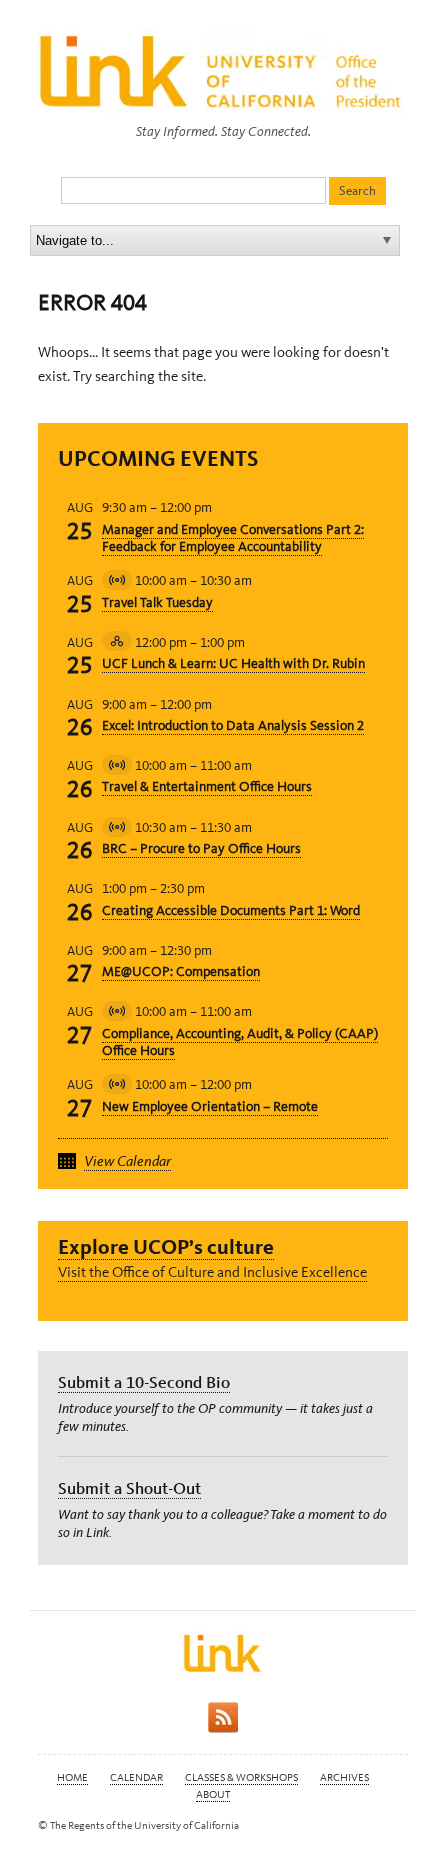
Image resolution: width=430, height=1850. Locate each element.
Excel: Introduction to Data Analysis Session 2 (233, 725)
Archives (344, 1777)
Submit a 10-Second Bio (144, 1382)
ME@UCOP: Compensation (181, 971)
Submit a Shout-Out (129, 1488)
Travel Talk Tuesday (157, 602)
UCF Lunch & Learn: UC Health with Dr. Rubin (233, 663)
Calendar (136, 1777)
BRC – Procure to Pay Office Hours (201, 848)
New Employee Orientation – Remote (210, 1106)
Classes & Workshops (241, 1777)
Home (72, 1777)
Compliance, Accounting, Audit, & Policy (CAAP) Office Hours (240, 1042)
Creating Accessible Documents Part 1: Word (231, 910)
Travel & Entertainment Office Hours (207, 786)
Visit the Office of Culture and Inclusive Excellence (212, 1272)
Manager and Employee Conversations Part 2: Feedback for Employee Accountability (233, 538)
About (213, 1794)
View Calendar (127, 1161)
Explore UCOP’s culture (166, 1246)
